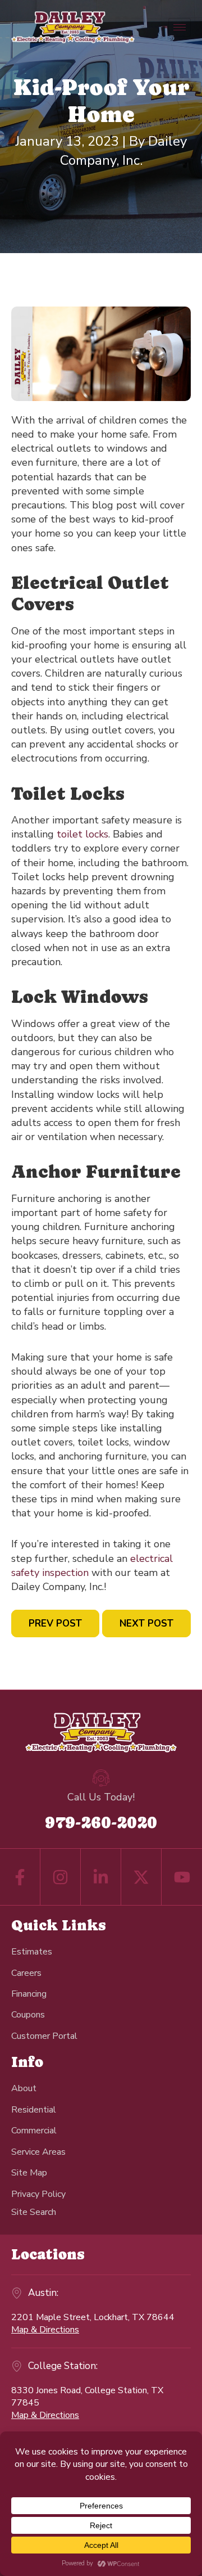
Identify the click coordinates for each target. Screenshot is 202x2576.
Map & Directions (45, 2330)
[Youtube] (182, 1877)
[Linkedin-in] (101, 1877)
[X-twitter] (141, 1877)
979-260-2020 (101, 1822)
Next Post (146, 1623)
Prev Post (55, 1623)
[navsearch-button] (34, 2212)
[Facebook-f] (20, 1877)
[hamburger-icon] (180, 27)
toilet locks (82, 834)
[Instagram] (60, 1877)
